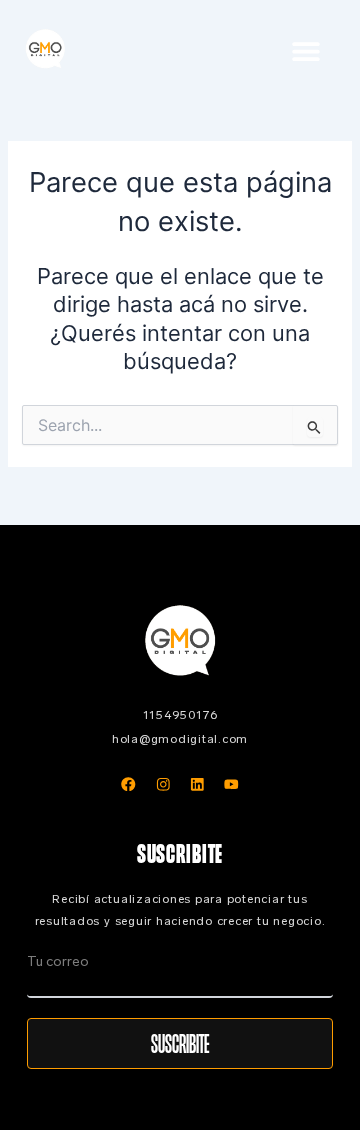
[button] (306, 50)
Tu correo (58, 961)
